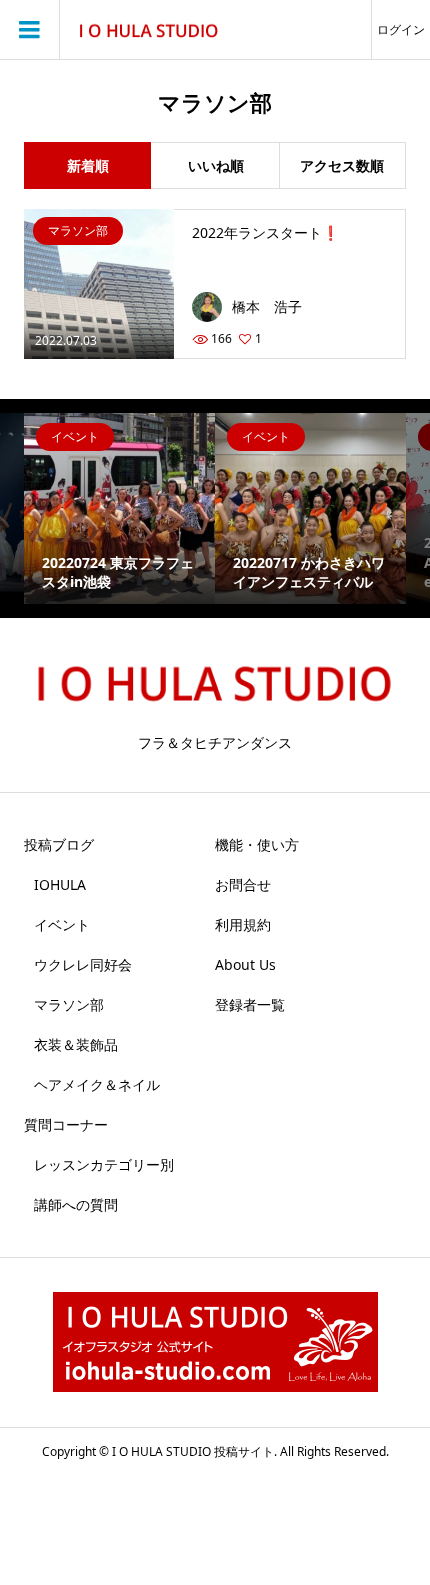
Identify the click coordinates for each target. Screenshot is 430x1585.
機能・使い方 (257, 844)
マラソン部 (69, 1004)
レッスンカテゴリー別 (104, 1164)
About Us (245, 964)
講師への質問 (76, 1204)
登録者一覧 (250, 1004)
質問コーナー (66, 1124)
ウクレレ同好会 (83, 964)
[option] (119, 508)
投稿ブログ (59, 844)
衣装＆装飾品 (76, 1044)
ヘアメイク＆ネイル (97, 1084)
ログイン (401, 29)
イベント (62, 924)
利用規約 (243, 924)
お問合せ (243, 884)
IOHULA (60, 884)
